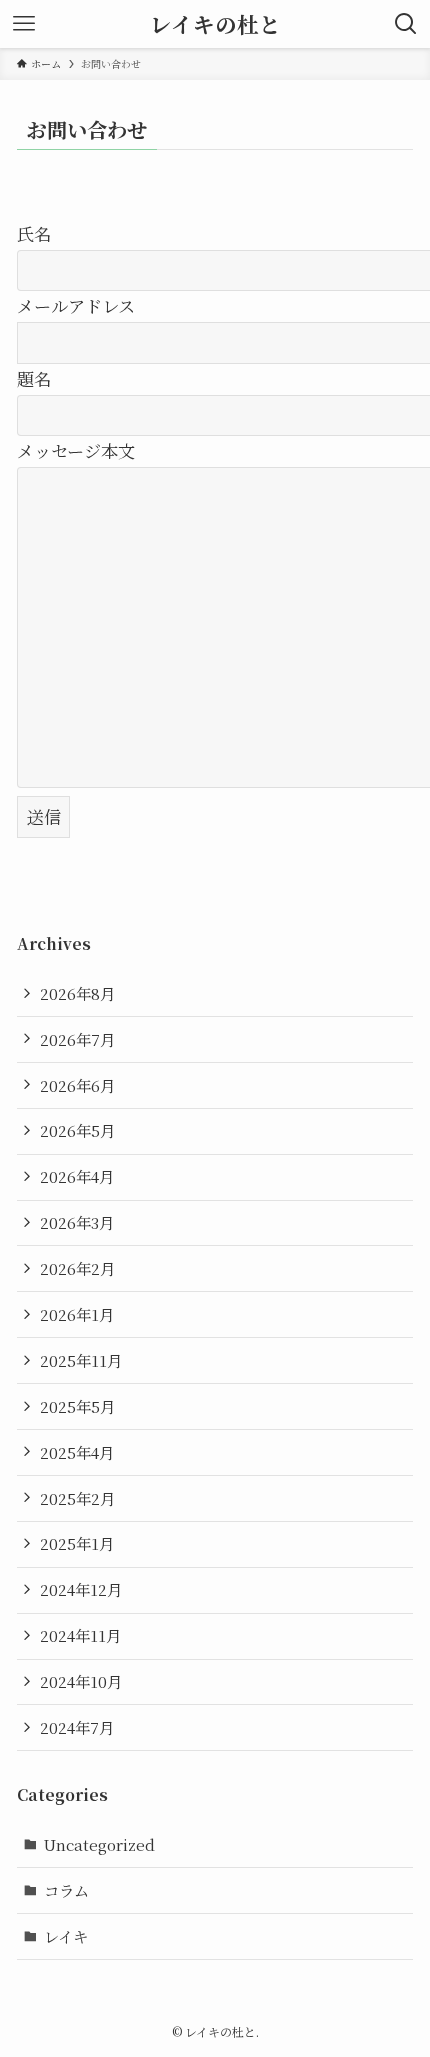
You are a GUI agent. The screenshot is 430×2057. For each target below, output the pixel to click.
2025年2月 (77, 1498)
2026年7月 (77, 1039)
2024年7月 (77, 1727)
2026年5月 (77, 1130)
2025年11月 (81, 1360)
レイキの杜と (215, 24)
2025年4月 (77, 1452)
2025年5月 (77, 1406)
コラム (66, 1890)
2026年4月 (77, 1176)
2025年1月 (77, 1543)
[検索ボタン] (406, 24)
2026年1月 (77, 1314)
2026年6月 (77, 1085)
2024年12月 (81, 1589)
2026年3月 (77, 1222)
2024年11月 (80, 1635)
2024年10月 (81, 1681)
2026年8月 (77, 993)
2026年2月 (77, 1268)
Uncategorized (99, 1844)
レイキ (66, 1936)
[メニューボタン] (24, 24)
